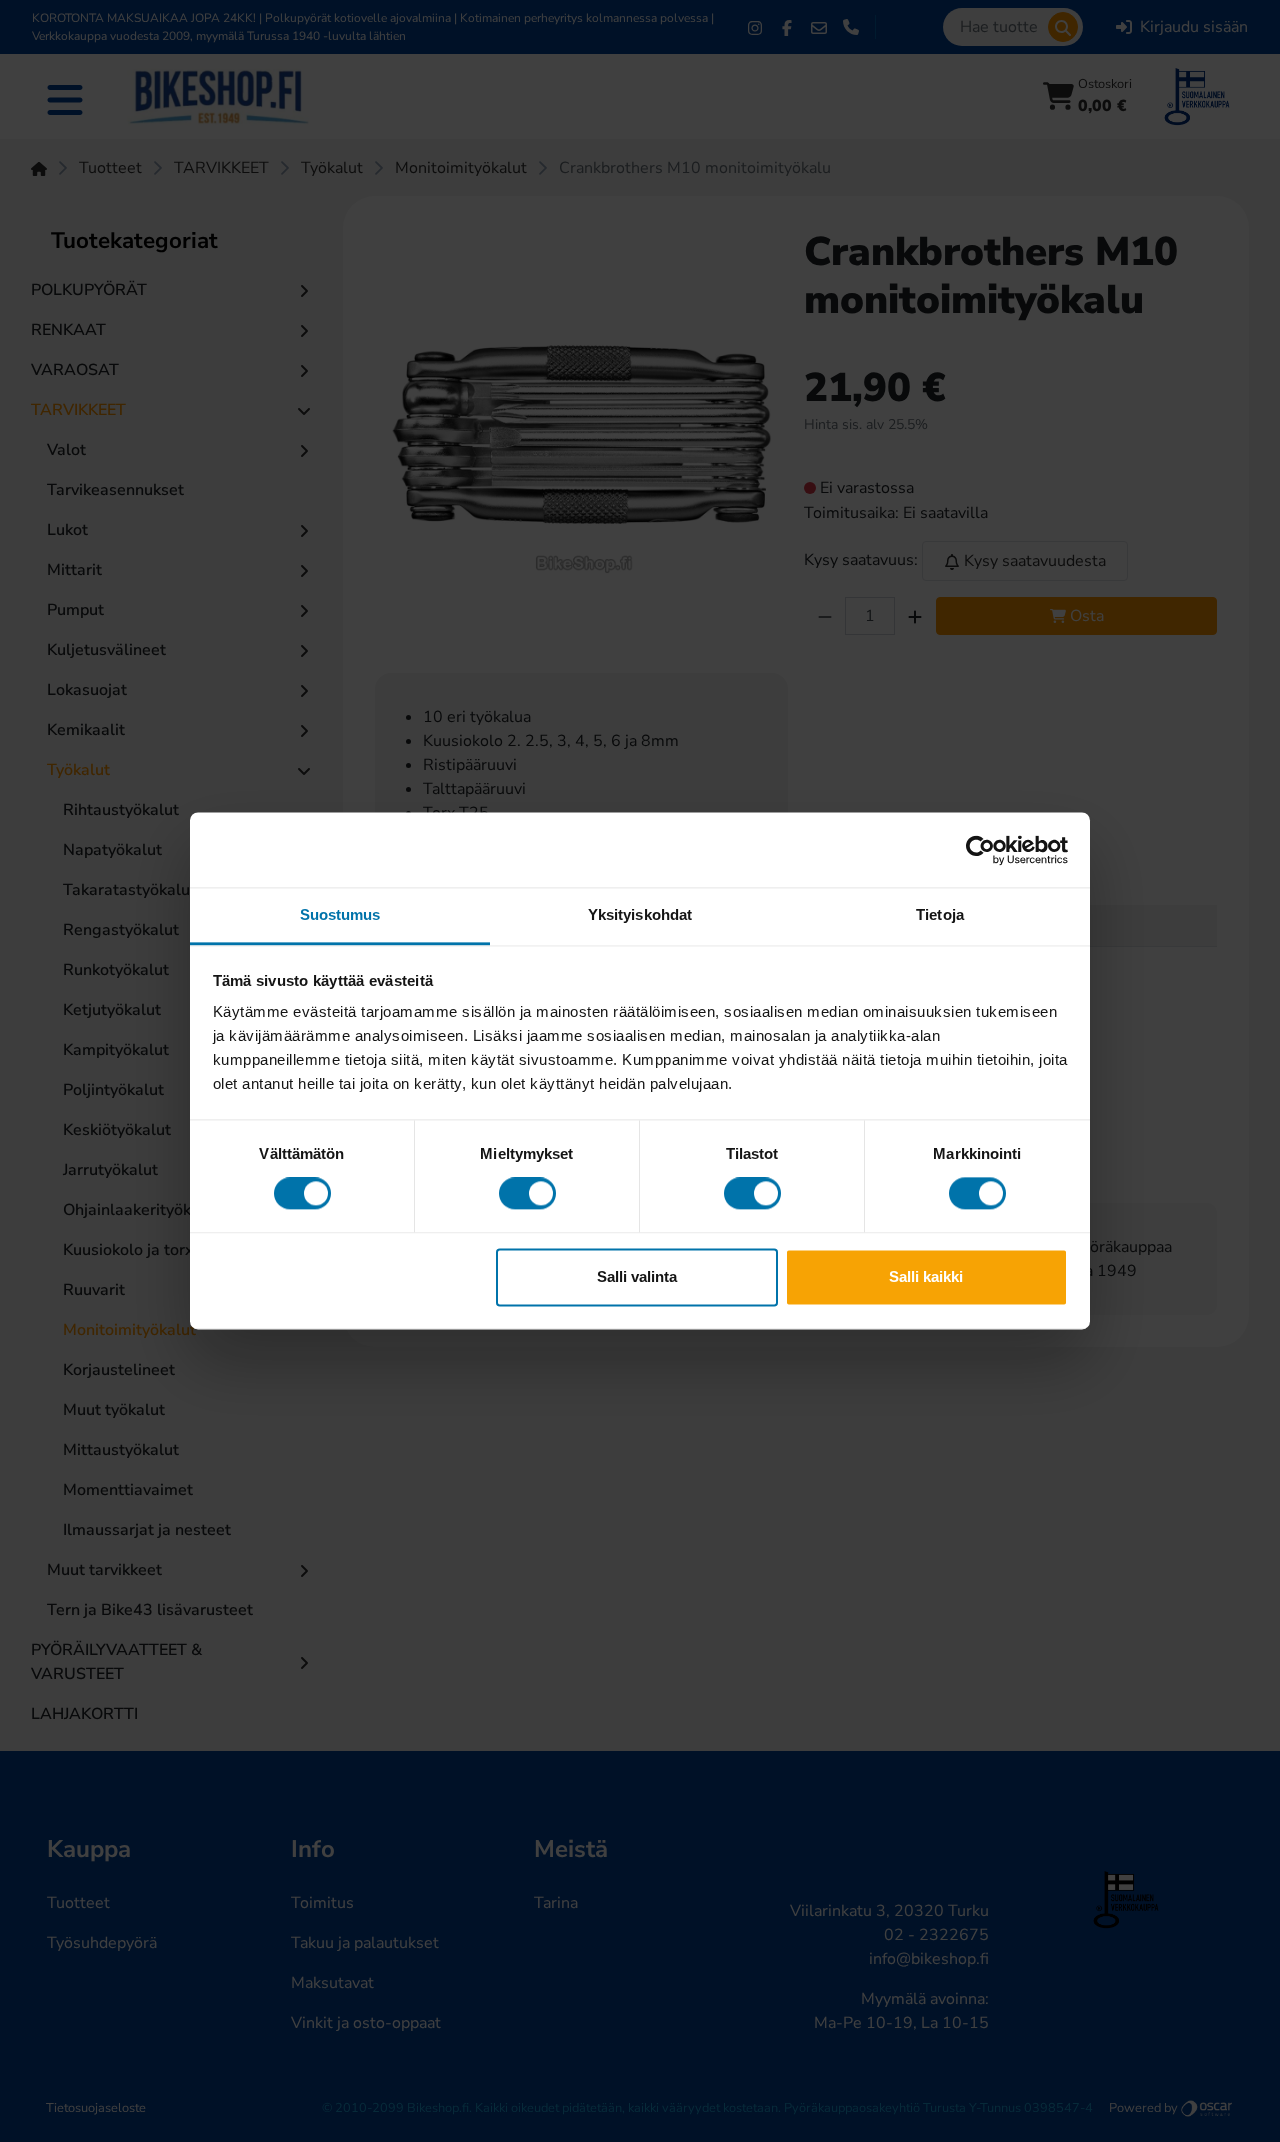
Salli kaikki (926, 1276)
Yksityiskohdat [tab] (640, 914)
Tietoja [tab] (940, 914)
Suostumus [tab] (340, 914)
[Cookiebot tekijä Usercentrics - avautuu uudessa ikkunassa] (980, 850)
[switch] (527, 1194)
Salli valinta (637, 1276)
